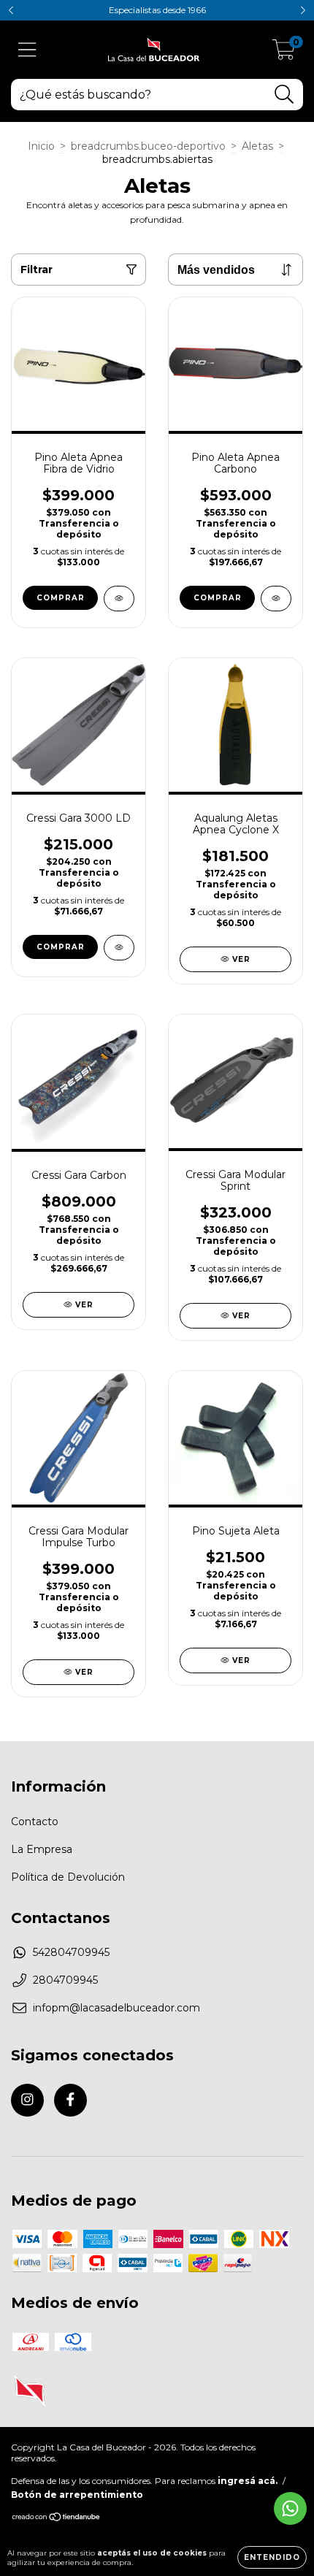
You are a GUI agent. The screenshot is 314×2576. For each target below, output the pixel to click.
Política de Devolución (68, 1877)
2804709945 (65, 1980)
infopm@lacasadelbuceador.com (116, 2008)
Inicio (41, 146)
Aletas (257, 146)
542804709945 (71, 1952)
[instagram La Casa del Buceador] (27, 2100)
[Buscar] (284, 95)
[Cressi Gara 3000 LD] (119, 948)
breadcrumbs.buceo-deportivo (148, 146)
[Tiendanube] (57, 2519)
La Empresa (42, 1849)
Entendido (272, 2557)
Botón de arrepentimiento (77, 2495)
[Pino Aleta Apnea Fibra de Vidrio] (119, 599)
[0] (284, 53)
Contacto (35, 1822)
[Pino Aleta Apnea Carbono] (276, 599)
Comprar (61, 598)
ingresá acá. (248, 2481)
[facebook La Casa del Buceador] (70, 2100)
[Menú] (27, 50)
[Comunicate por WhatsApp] (290, 2508)
